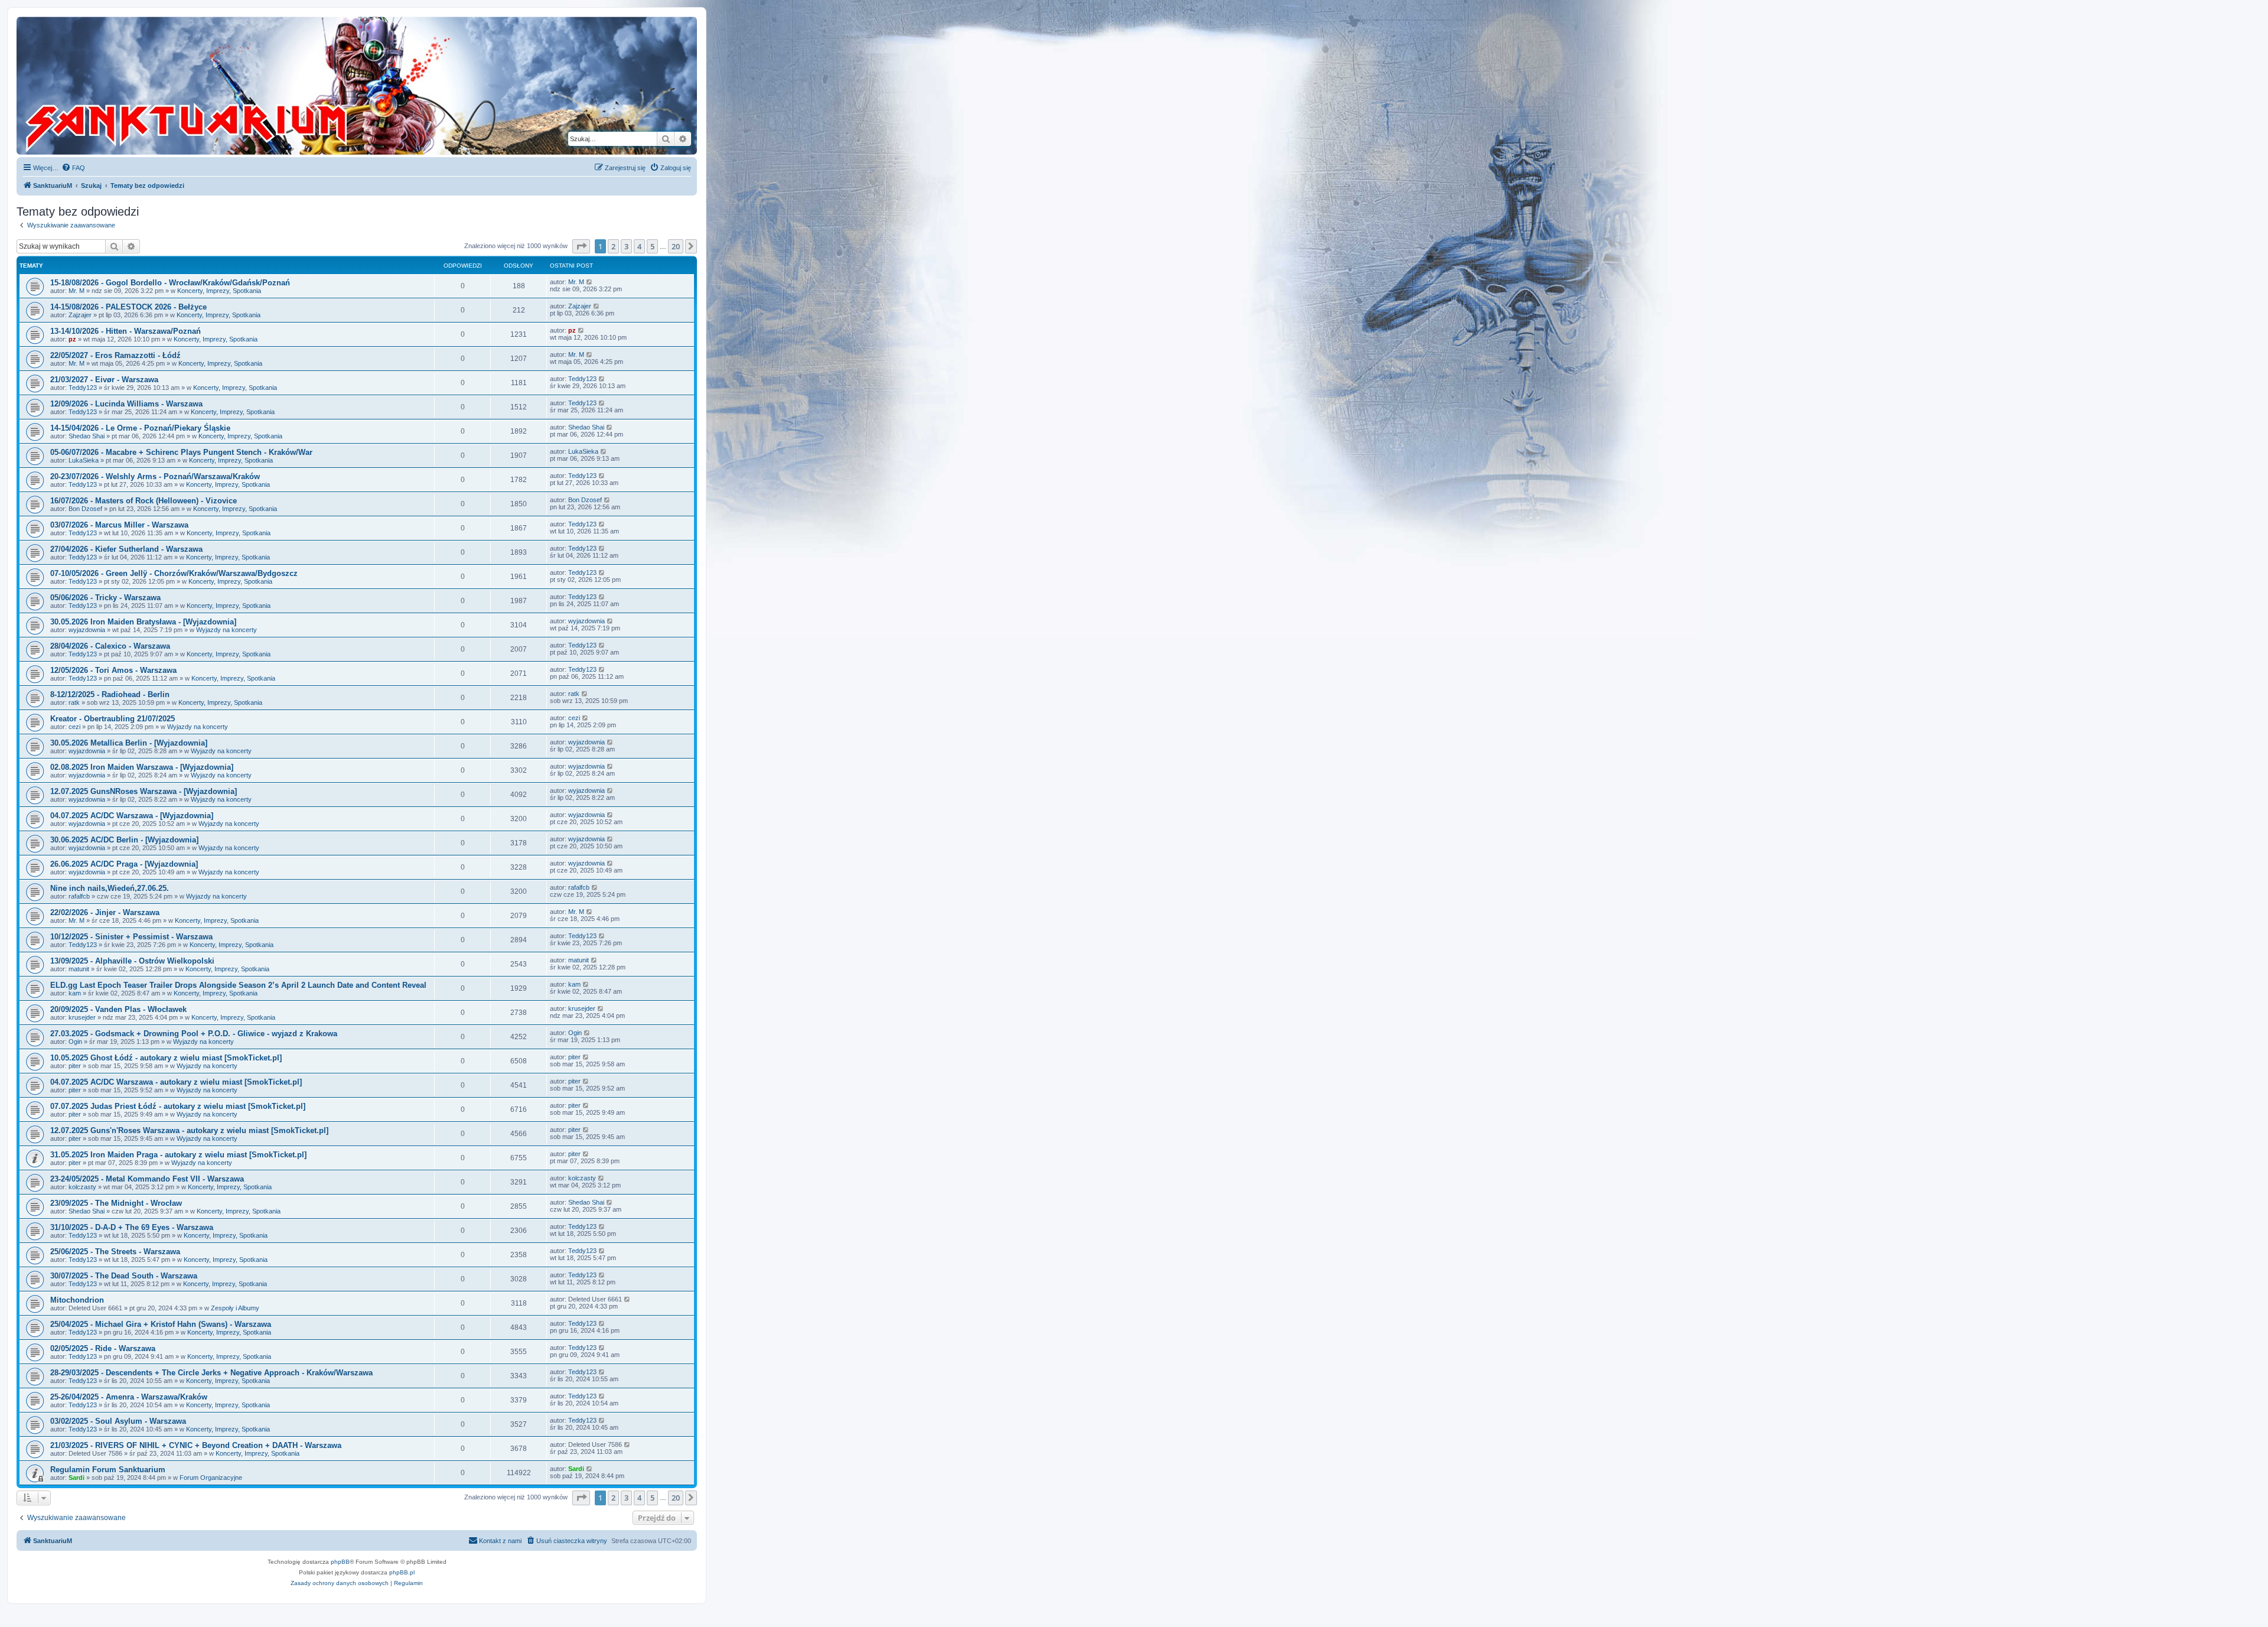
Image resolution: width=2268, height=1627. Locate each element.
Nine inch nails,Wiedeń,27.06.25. (110, 888)
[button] (581, 246)
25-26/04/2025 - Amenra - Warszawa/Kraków (129, 1397)
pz (72, 339)
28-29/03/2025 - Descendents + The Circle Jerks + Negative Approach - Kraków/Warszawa (211, 1373)
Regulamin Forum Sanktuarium (108, 1470)
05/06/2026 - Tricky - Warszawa (105, 598)
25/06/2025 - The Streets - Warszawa (115, 1252)
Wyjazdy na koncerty (227, 630)
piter (75, 1066)
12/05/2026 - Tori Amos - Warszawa (113, 670)
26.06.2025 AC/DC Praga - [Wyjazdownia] (124, 864)
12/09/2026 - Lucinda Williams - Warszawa (126, 404)
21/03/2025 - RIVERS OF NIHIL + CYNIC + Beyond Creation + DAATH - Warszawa (196, 1445)
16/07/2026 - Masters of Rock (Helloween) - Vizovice (144, 501)
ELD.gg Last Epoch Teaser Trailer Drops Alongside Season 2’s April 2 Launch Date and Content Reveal (238, 985)
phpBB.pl (402, 1572)
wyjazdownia (87, 630)
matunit (79, 969)
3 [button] (626, 246)
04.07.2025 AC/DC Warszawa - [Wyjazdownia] (132, 816)
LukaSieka (84, 460)
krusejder (82, 1017)
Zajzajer (80, 315)
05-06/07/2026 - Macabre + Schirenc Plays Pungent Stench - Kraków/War (181, 452)
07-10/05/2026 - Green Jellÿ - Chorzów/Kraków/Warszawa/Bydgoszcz (174, 573)
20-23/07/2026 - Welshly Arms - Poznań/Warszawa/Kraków (155, 476)
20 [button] (676, 246)
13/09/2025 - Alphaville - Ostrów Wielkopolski (132, 961)
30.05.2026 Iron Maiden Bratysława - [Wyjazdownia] (143, 622)
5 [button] (652, 246)
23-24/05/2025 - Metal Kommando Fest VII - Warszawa (147, 1179)
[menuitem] (73, 168)
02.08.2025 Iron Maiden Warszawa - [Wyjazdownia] (142, 767)
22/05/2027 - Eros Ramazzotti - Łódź (115, 355)
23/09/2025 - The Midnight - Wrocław (116, 1203)
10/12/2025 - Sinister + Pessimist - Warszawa (131, 937)
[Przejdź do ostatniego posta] (590, 282)
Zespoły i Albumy (235, 1308)
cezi (74, 727)
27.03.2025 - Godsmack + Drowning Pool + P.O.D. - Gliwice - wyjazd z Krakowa (194, 1034)
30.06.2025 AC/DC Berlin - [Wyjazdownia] (124, 840)
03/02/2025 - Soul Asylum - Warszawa (118, 1421)
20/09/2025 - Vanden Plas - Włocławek (118, 1009)
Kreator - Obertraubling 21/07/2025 (113, 719)
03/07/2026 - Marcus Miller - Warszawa (119, 525)
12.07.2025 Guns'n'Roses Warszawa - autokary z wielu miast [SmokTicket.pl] (189, 1130)
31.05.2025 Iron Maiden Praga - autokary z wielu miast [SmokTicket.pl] (178, 1155)
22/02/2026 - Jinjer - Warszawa (105, 912)
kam (75, 993)
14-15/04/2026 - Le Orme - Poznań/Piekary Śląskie (140, 428)
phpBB (340, 1562)
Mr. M (76, 291)
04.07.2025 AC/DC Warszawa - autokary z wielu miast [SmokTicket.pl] (176, 1082)
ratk (74, 702)
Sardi (76, 1478)
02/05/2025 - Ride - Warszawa (103, 1348)
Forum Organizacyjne (211, 1478)
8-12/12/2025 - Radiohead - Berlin (110, 694)
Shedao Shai (87, 436)
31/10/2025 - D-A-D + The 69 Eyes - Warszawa (132, 1227)
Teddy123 (83, 388)
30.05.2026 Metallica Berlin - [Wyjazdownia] (129, 743)
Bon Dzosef (85, 509)
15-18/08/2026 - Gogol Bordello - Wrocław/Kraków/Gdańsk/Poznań (170, 283)
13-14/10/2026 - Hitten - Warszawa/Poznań (126, 331)
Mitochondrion (77, 1300)
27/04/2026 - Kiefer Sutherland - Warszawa (126, 549)
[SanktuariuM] (242, 86)
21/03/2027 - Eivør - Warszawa (104, 380)
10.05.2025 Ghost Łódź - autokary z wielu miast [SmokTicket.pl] (166, 1058)
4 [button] (639, 246)
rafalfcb (79, 896)
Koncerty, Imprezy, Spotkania (219, 291)
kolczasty (82, 1187)
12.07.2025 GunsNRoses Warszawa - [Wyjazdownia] (144, 791)
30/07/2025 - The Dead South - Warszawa (124, 1276)
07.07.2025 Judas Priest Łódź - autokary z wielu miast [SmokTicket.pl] (178, 1106)
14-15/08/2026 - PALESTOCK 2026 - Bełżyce (128, 307)
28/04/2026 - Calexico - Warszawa (110, 646)
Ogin (75, 1042)
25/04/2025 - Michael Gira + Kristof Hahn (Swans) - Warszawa (161, 1324)
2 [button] (613, 246)
